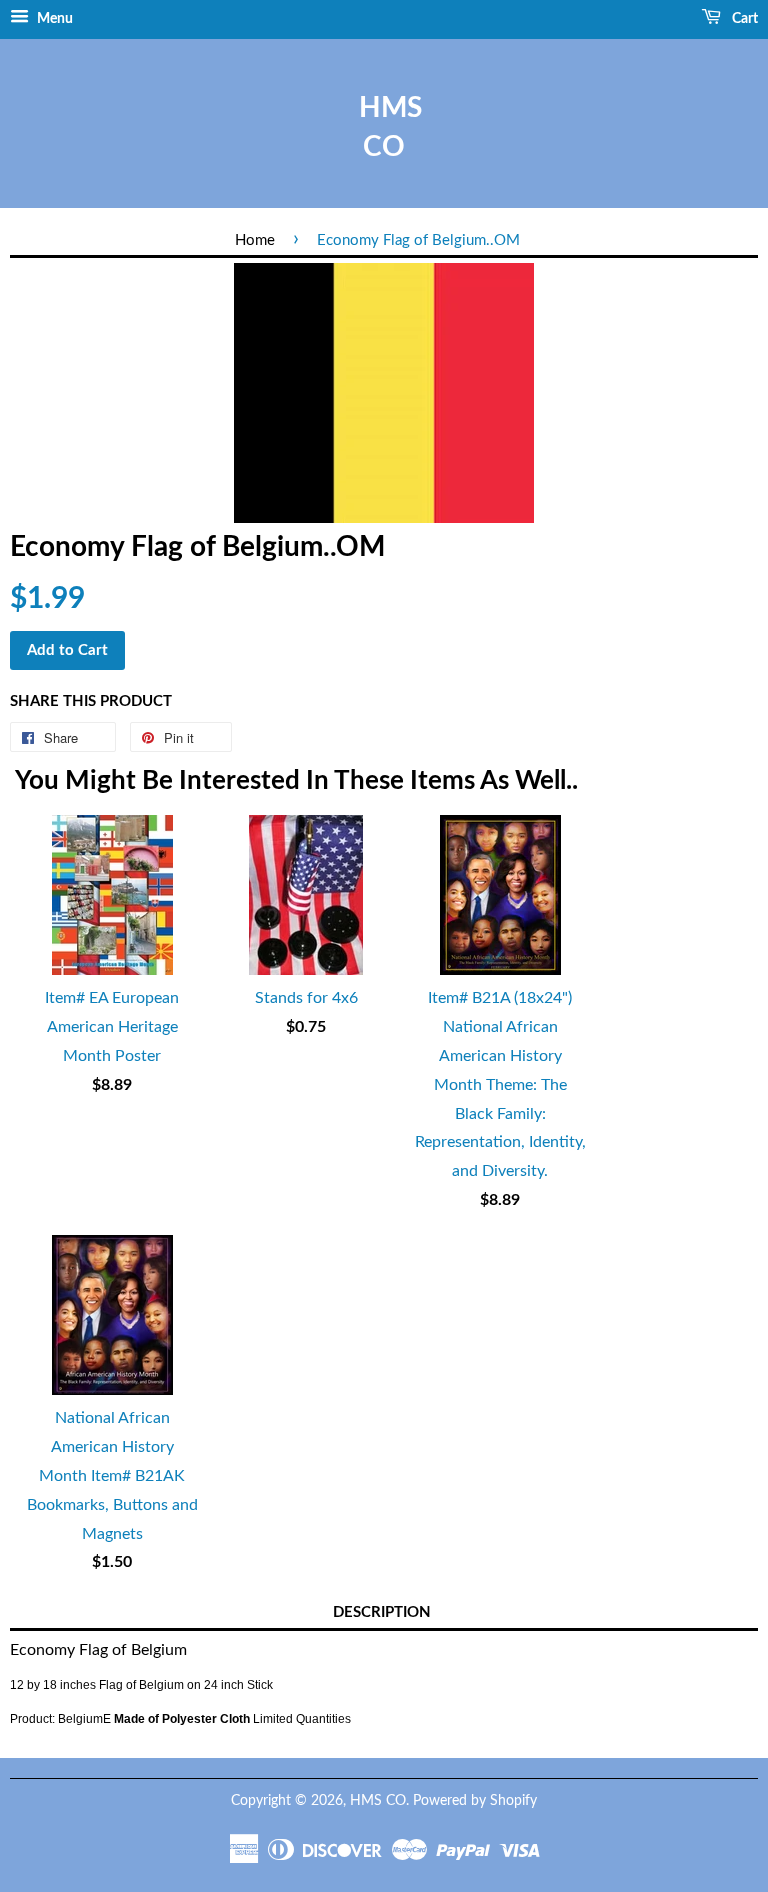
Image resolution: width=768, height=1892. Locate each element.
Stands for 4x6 (306, 998)
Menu (53, 19)
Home (255, 240)
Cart (743, 19)
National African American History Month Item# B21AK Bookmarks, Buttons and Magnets (112, 1475)
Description (382, 1612)
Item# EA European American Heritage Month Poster (112, 1027)
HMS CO (384, 127)
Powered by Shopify (475, 1801)
